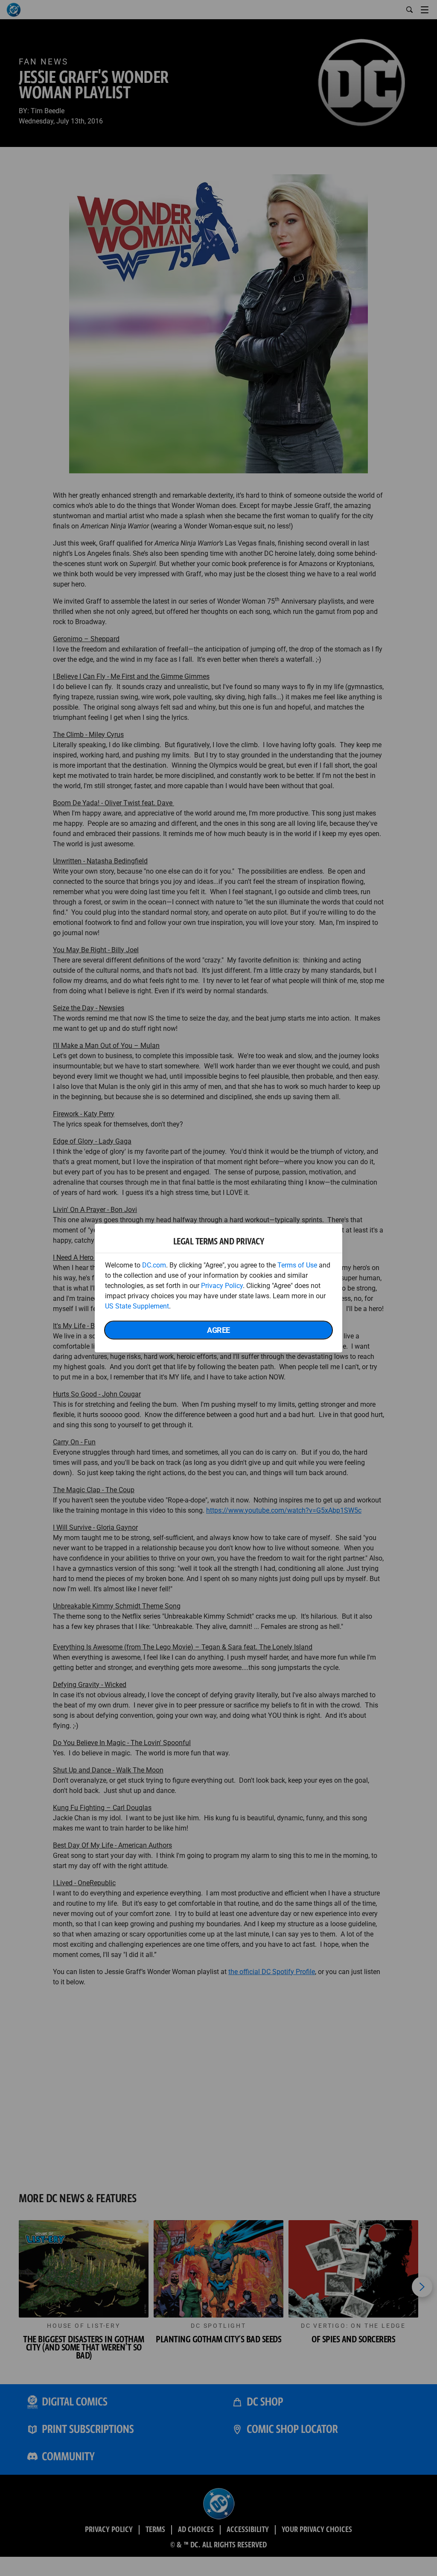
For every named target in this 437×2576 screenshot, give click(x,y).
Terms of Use (297, 1265)
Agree (218, 1330)
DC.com (154, 1265)
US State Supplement (137, 1306)
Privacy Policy (222, 1286)
